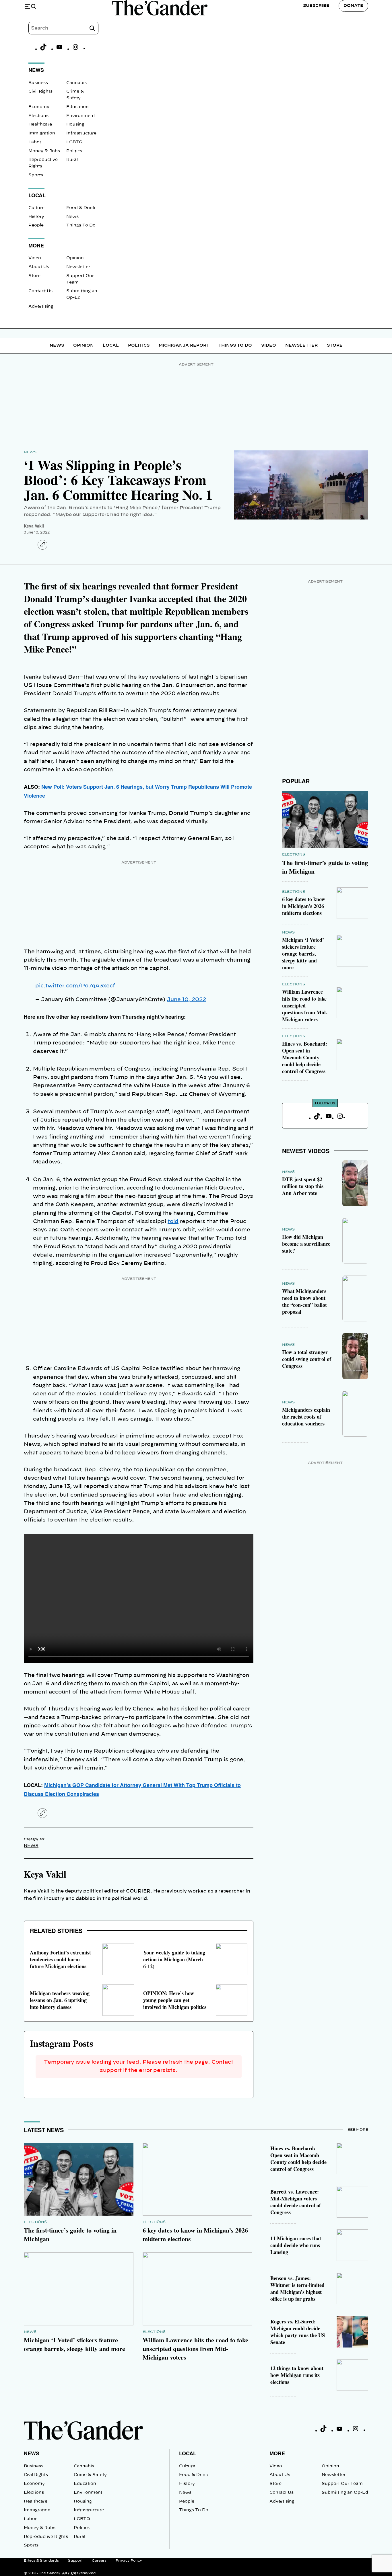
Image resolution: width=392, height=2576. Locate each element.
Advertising (41, 306)
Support (75, 2561)
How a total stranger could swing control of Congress (307, 1359)
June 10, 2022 (186, 1000)
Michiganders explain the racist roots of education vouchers (306, 1417)
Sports (36, 175)
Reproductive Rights (46, 2537)
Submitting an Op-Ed (345, 2493)
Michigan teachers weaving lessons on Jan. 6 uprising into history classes (60, 2000)
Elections (38, 116)
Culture (36, 208)
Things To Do (81, 225)
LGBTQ (74, 142)
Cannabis (76, 83)
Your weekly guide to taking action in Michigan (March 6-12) (174, 1959)
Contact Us (40, 291)
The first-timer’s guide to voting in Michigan (325, 867)
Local (111, 345)
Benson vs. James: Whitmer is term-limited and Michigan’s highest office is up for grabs (297, 2288)
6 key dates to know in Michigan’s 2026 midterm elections (304, 906)
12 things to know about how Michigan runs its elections (297, 2375)
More (277, 2453)
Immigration (42, 133)
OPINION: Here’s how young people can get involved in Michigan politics (175, 2000)
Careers (99, 2561)
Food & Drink (81, 208)
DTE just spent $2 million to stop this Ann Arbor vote (303, 1186)
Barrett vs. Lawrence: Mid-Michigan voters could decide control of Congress (296, 2202)
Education (77, 107)
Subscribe (316, 6)
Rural (72, 160)
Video (35, 258)
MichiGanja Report (184, 345)
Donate (353, 6)
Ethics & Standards (41, 2561)
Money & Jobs (44, 151)
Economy (39, 107)
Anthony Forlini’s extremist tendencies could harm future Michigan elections (60, 1959)
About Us (39, 267)
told (173, 1222)
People (36, 225)
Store (34, 276)
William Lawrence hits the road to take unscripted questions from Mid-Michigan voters (305, 1005)
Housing (75, 124)
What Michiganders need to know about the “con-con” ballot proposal (304, 1301)
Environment (81, 116)
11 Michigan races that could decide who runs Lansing (296, 2245)
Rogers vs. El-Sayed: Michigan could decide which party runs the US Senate (298, 2332)
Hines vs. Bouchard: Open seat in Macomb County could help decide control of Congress (305, 1057)
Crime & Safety (90, 2475)
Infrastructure (81, 133)
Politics (74, 151)
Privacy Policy (129, 2561)
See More (358, 2130)
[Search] (92, 28)
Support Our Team (342, 2484)
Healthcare (40, 124)
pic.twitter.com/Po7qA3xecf (75, 986)
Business (38, 83)
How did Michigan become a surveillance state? (306, 1244)
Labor (35, 142)
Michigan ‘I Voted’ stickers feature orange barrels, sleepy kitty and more (303, 954)
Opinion (75, 258)
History (36, 217)
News (72, 217)
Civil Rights (40, 91)
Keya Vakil (34, 526)
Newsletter (78, 267)
